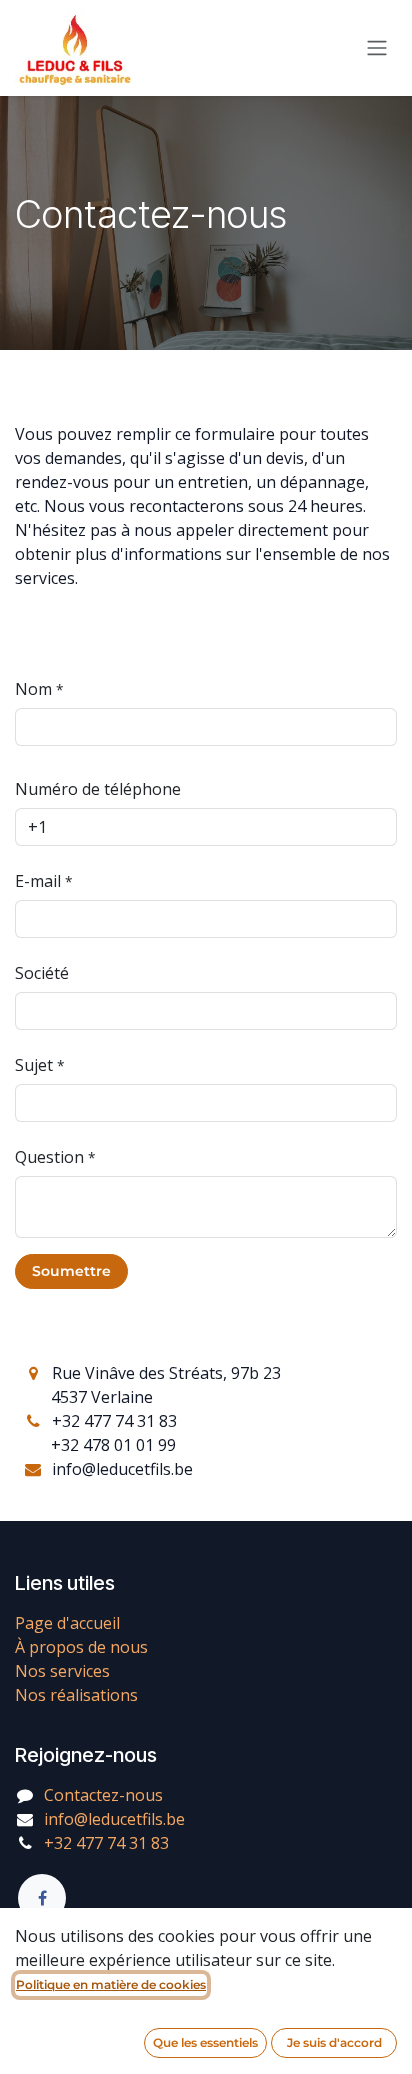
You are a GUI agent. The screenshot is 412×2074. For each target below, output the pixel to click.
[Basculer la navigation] (377, 48)
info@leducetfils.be (114, 1819)
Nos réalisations (76, 1695)
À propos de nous (81, 1647)
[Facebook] (42, 1898)
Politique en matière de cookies (111, 1984)
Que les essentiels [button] (205, 2042)
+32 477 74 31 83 (106, 1843)
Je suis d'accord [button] (334, 2042)
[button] (71, 1271)
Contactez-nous (103, 1795)
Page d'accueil (67, 1623)
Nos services (62, 1671)
